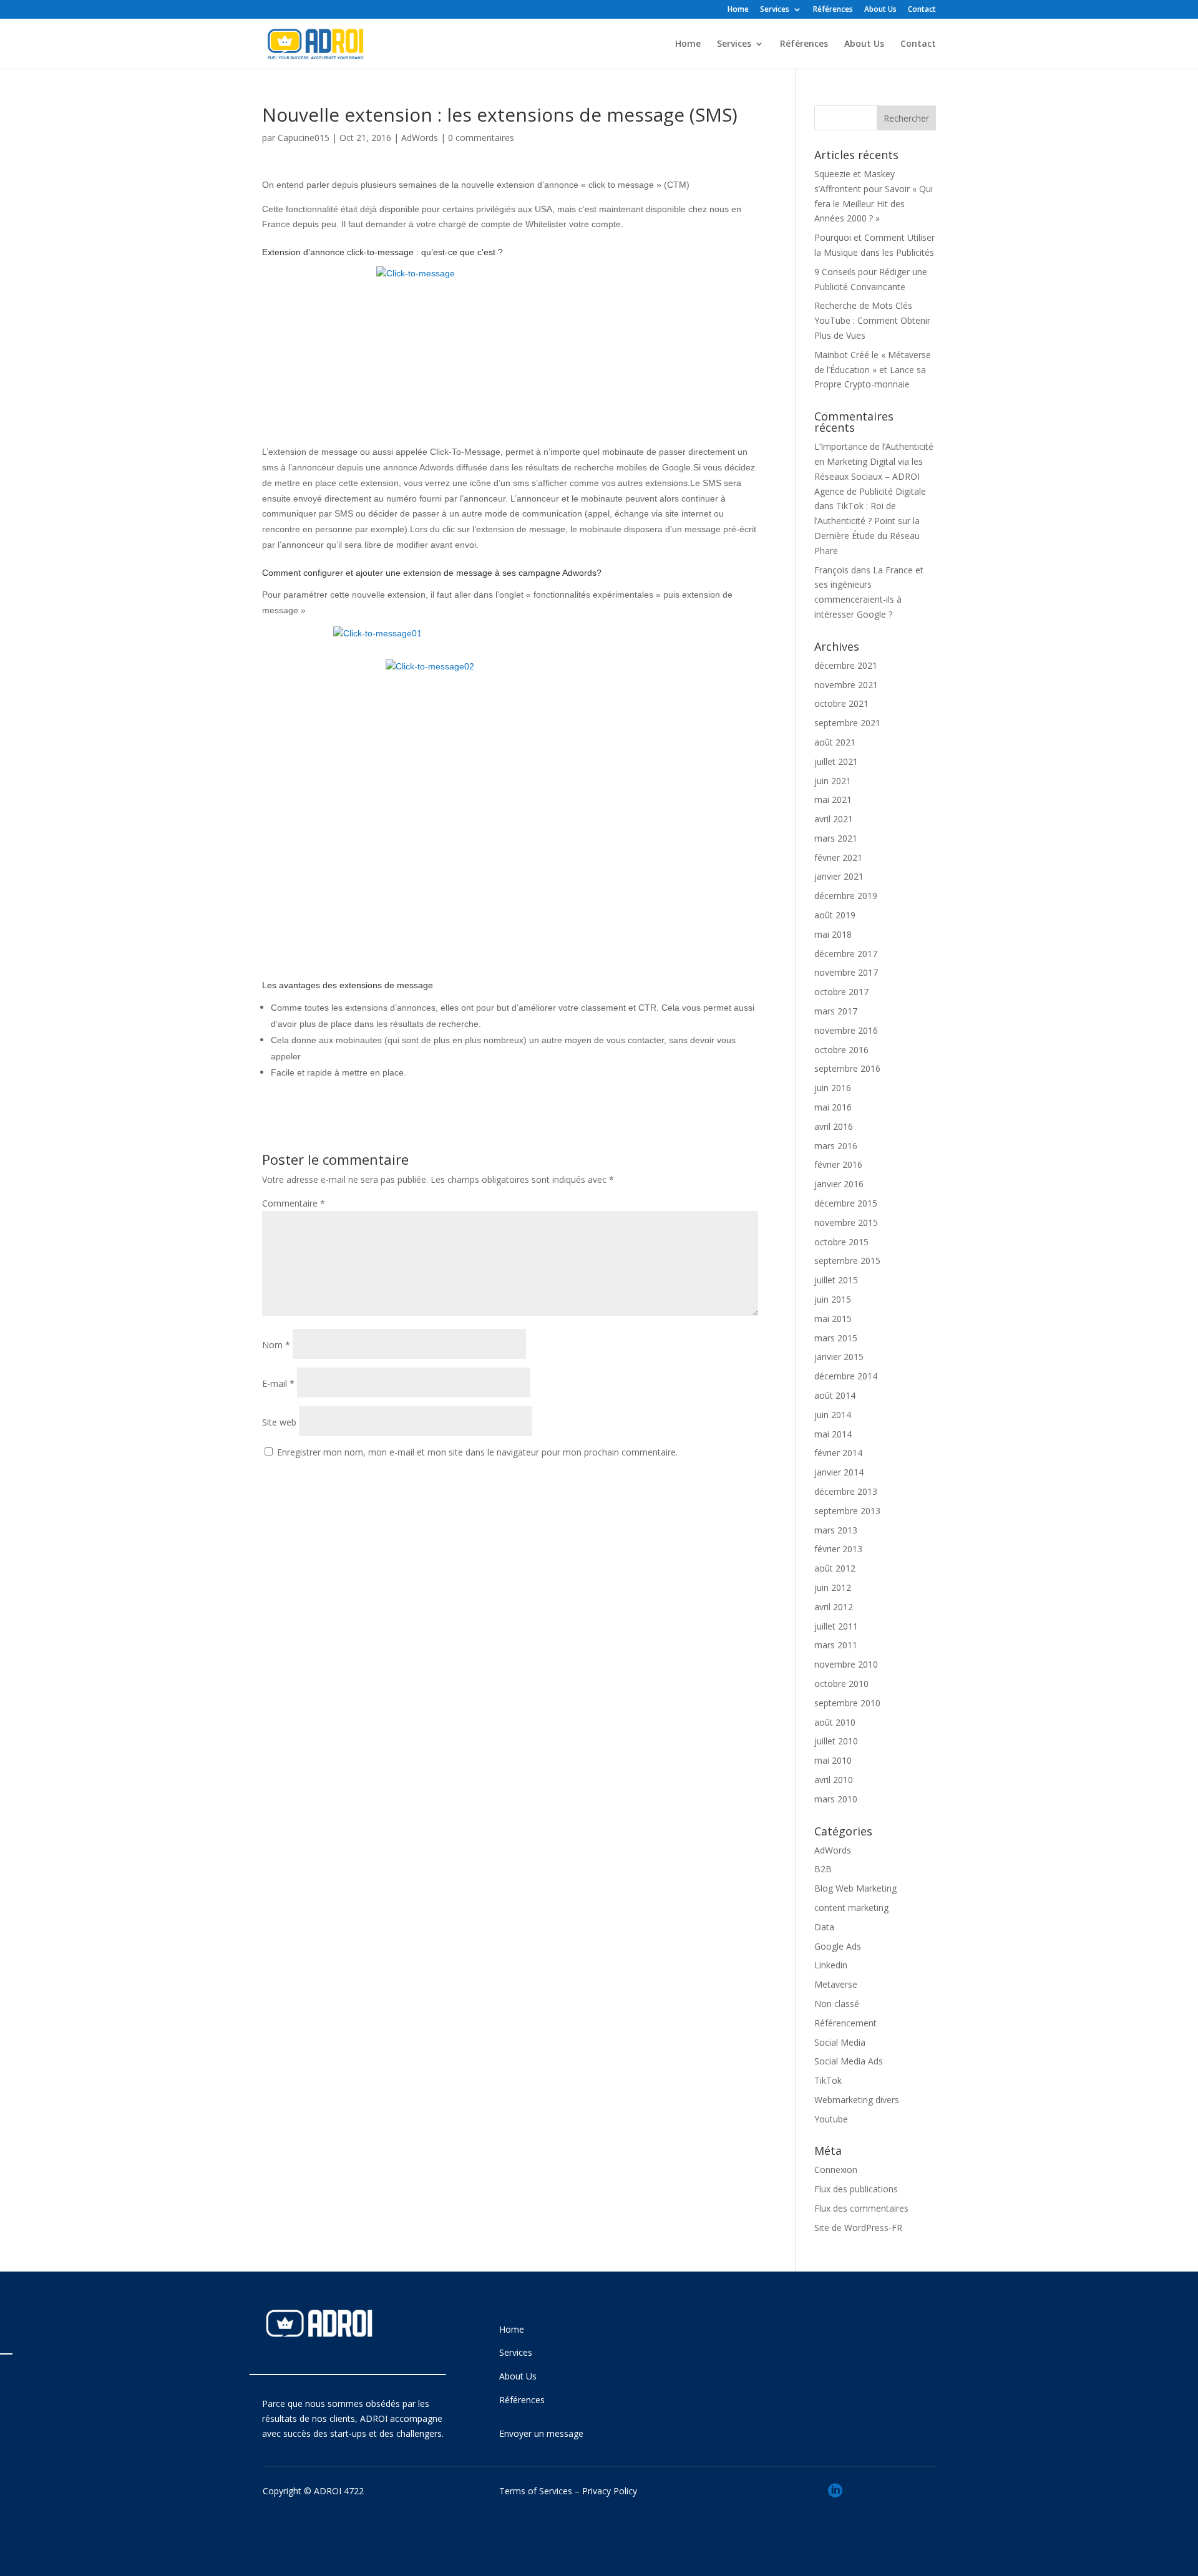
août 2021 (835, 742)
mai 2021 (833, 800)
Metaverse (836, 1984)
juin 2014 (833, 1415)
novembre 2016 (846, 1030)
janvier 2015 (839, 1357)
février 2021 (838, 858)
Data (824, 1927)
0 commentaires (481, 138)
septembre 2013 (847, 1511)
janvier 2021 (839, 876)
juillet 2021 (836, 761)
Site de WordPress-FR (858, 2228)
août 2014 (835, 1395)
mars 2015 (836, 1338)
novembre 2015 (846, 1222)
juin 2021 (833, 781)
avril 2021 (834, 819)
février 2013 (838, 1549)
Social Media (840, 2042)
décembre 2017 (846, 954)
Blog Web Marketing (855, 1888)
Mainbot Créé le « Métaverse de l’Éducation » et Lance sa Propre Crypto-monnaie (873, 370)
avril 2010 (834, 1780)
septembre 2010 (847, 1703)
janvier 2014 (839, 1472)
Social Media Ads (849, 2061)
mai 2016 (833, 1107)
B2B (823, 1869)
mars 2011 (836, 1645)
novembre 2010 (846, 1664)
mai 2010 (833, 1760)
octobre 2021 (841, 703)
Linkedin (831, 1965)
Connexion (836, 2170)
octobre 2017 (841, 992)
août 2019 (835, 915)
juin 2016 (833, 1088)
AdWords (420, 138)
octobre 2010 (841, 1684)
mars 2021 (836, 838)
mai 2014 (833, 1434)
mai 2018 (833, 934)
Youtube (831, 2119)
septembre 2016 (847, 1068)
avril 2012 (834, 1607)
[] (835, 2513)
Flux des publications (856, 2189)
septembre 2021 (847, 723)
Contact (922, 10)
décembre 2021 (846, 665)
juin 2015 (833, 1299)
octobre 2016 (841, 1050)
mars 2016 (836, 1146)
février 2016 (838, 1164)
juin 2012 (833, 1587)
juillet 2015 (836, 1280)
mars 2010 (836, 1799)
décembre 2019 (846, 896)
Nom (276, 1345)
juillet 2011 (836, 1626)
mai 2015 (833, 1319)
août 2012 (835, 1568)
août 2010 (835, 1722)
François (831, 570)
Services (775, 10)
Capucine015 (304, 138)
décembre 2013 (846, 1491)
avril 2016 (834, 1126)
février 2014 (838, 1453)
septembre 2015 (847, 1261)
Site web (279, 1422)
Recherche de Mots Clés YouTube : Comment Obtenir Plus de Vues (872, 320)
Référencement (845, 2023)
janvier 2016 (839, 1184)
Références (833, 10)
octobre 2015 (841, 1242)
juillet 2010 (836, 1741)
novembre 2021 (846, 685)
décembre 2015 (846, 1203)
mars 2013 (836, 1530)
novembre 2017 (846, 972)
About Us (880, 10)
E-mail (278, 1383)
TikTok (828, 2080)
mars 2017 (836, 1011)
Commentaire (294, 1203)
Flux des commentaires (861, 2208)
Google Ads (838, 1946)
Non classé (837, 2004)
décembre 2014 (846, 1376)
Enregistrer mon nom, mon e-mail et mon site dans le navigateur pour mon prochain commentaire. (477, 1452)
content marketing (851, 1908)
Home (738, 10)
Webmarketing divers (857, 2100)
